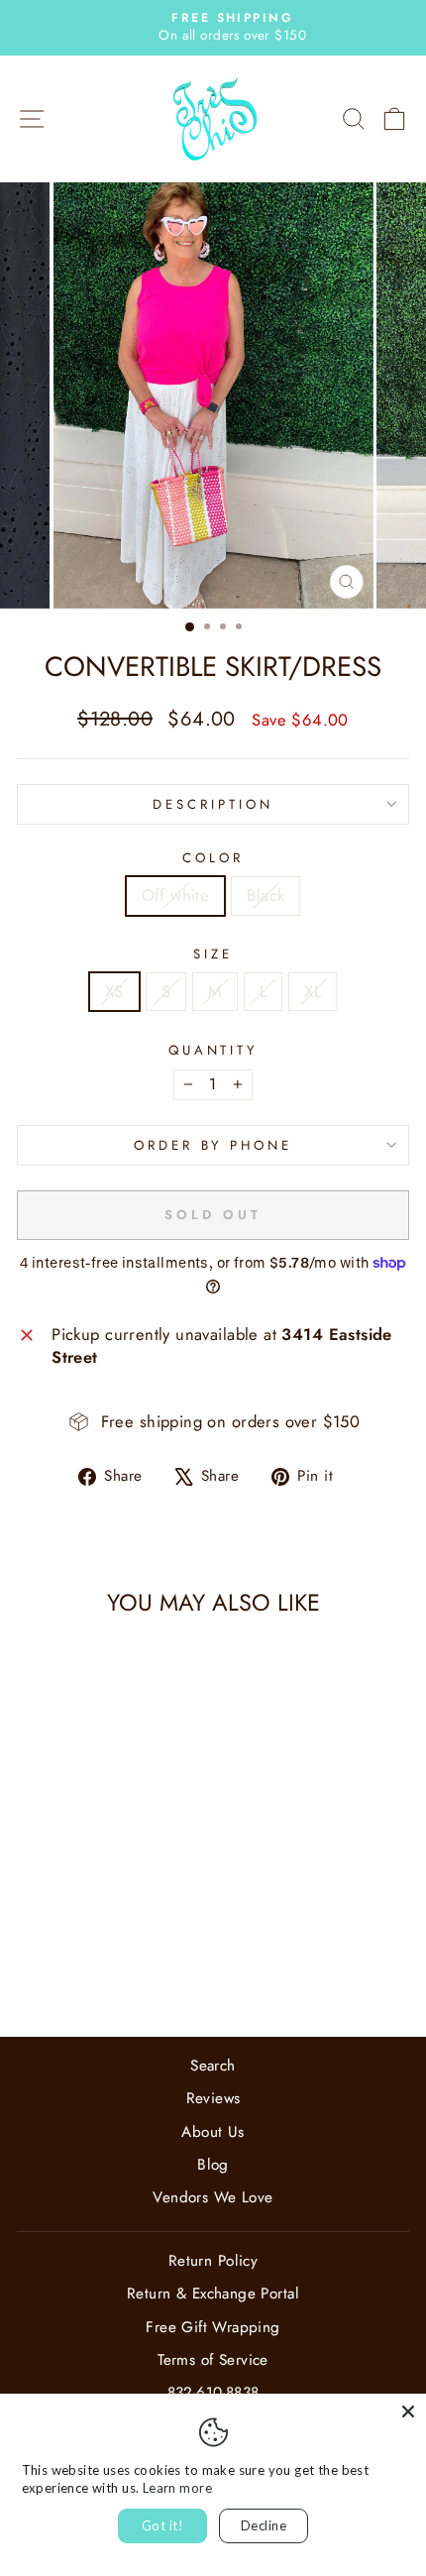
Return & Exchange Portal (213, 2294)
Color (213, 858)
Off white (176, 895)
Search (213, 2066)
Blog (213, 2165)
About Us (213, 2132)
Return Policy (213, 2261)
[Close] (408, 2411)
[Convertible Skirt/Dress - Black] (103, 1969)
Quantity (213, 1051)
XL (313, 991)
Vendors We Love (213, 2197)
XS (114, 991)
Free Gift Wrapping (213, 2327)
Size (213, 954)
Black (266, 895)
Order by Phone (213, 1145)
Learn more (177, 2488)
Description (213, 804)
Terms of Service (213, 2360)
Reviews (213, 2098)
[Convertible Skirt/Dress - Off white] (80, 1969)
